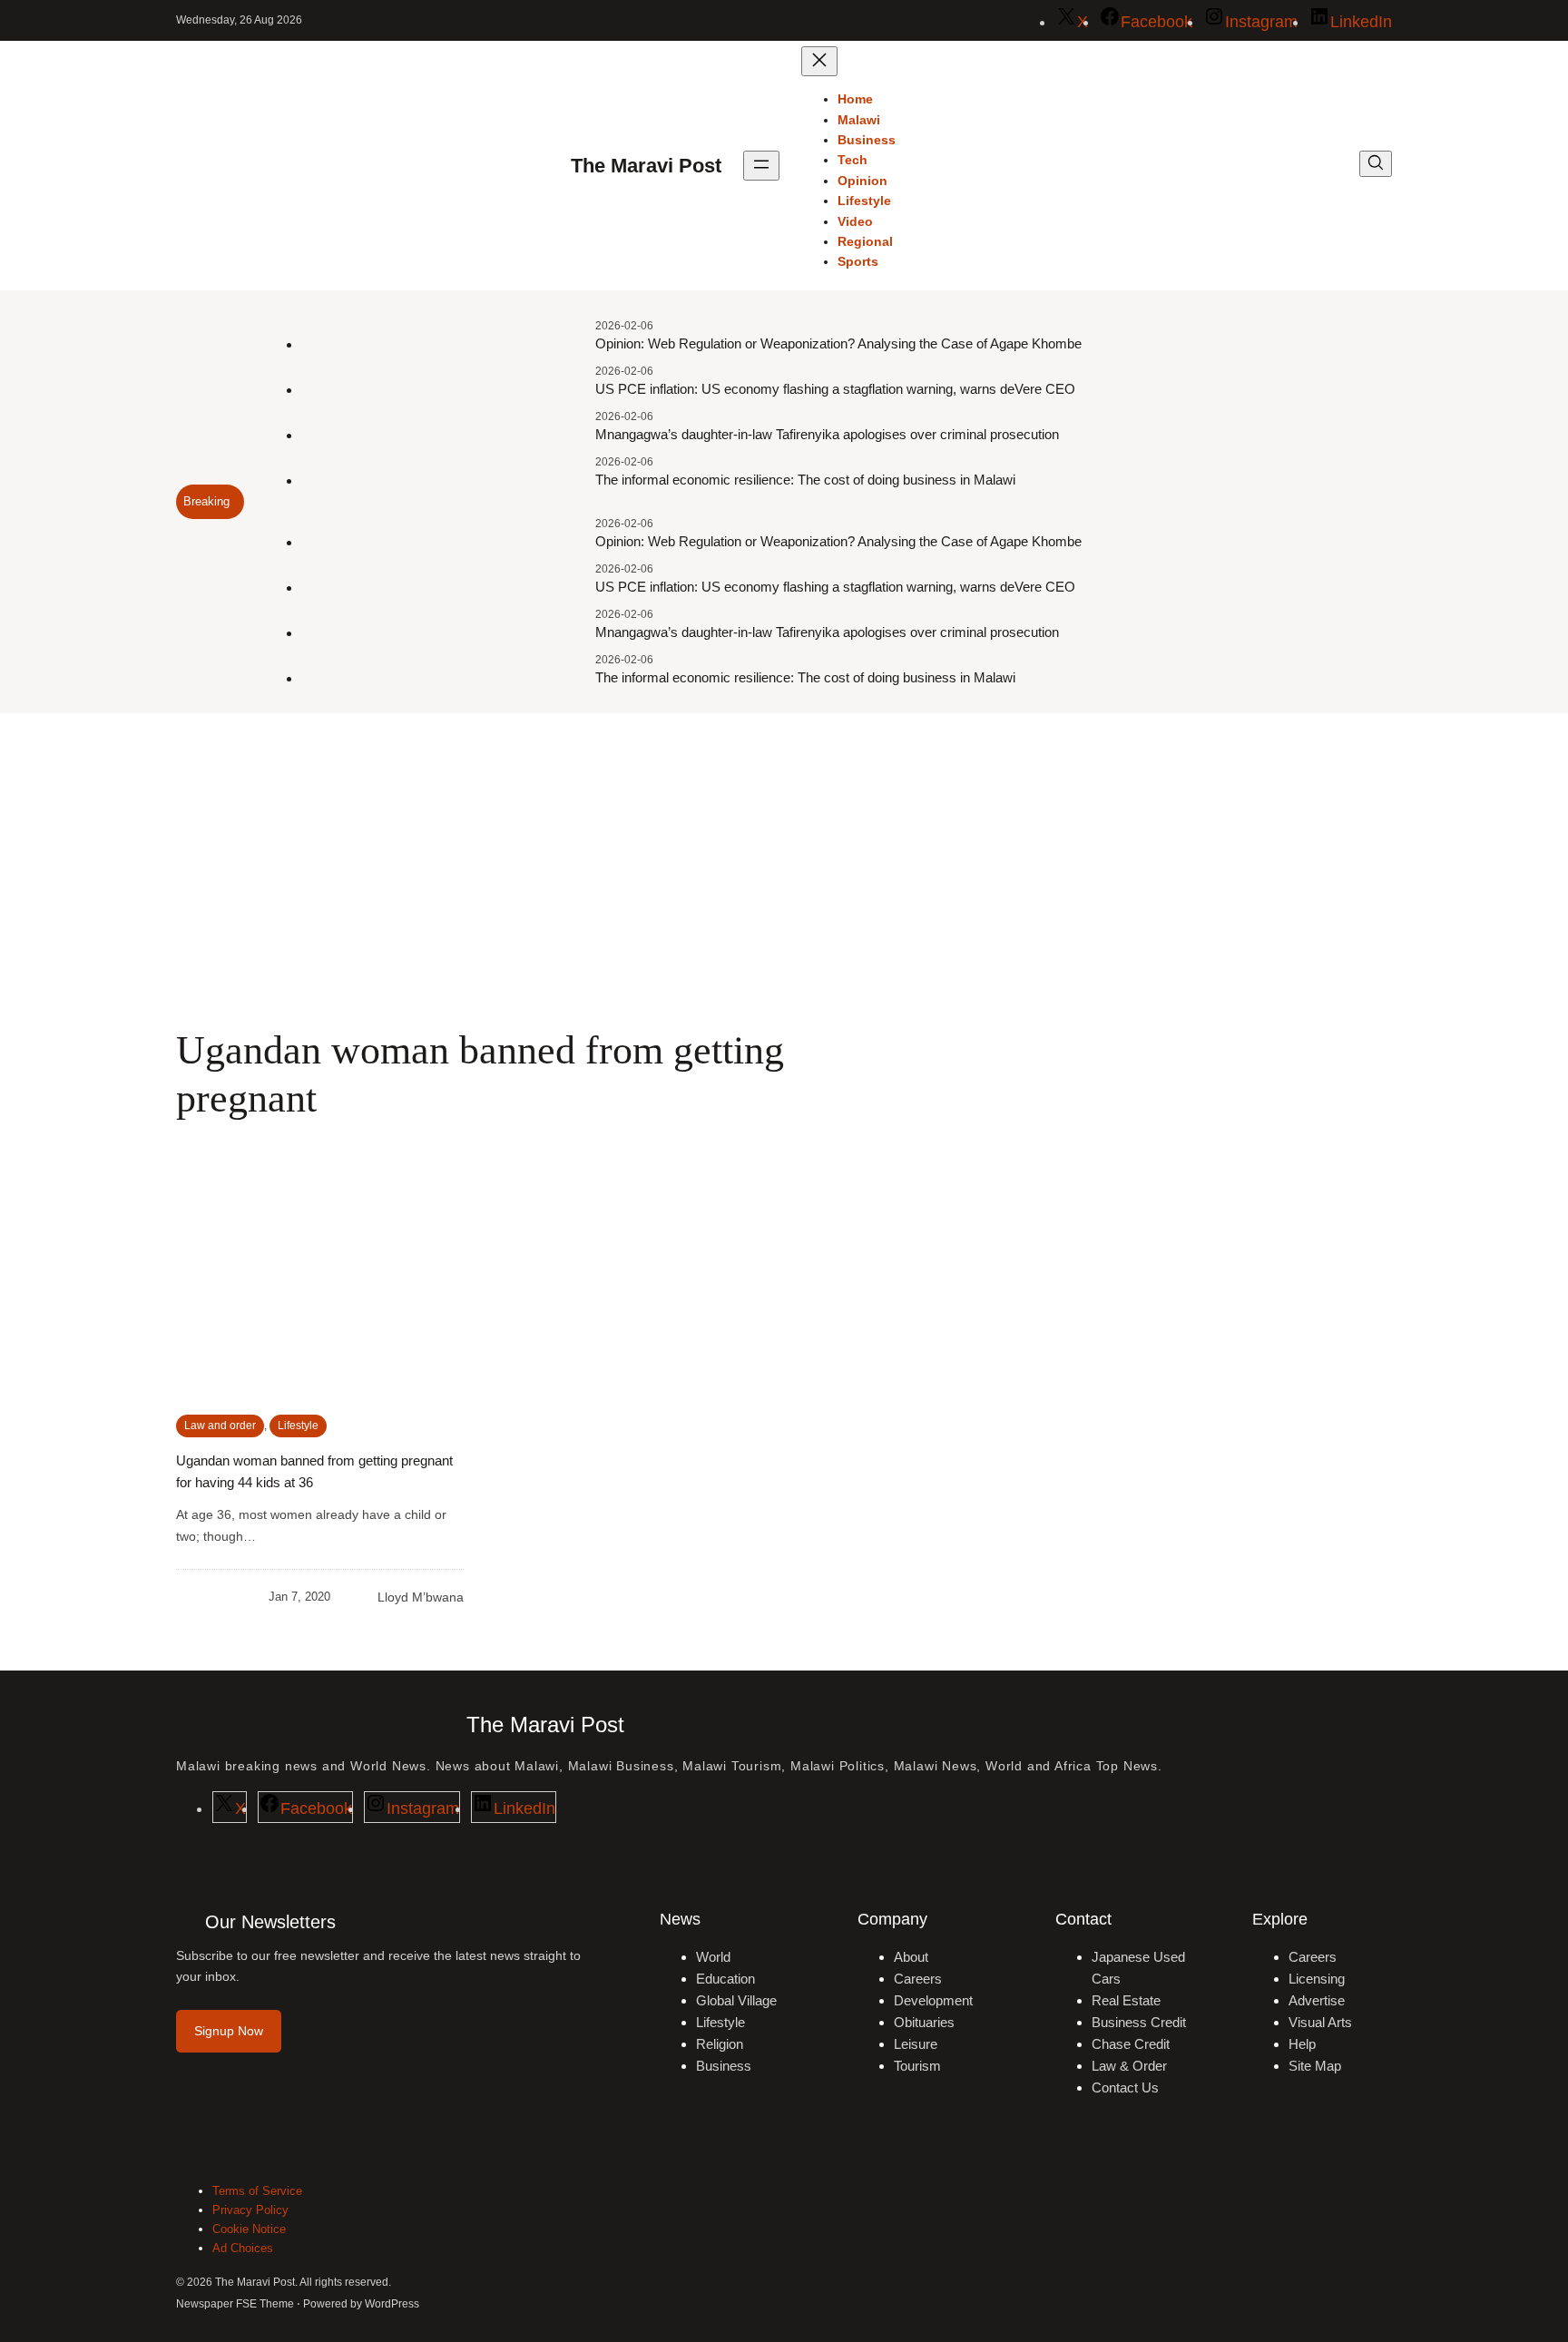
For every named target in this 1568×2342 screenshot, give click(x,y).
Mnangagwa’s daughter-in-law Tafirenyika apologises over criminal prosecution (827, 434)
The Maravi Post (646, 166)
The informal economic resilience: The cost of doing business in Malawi (805, 480)
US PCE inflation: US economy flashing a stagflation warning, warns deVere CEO (835, 389)
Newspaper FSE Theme (235, 2304)
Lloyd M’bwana (421, 1597)
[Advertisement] (784, 862)
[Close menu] (819, 61)
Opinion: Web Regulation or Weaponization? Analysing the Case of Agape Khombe (838, 343)
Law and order (220, 1426)
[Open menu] (761, 166)
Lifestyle (298, 1426)
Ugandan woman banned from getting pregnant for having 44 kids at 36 (314, 1471)
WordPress (392, 2304)
